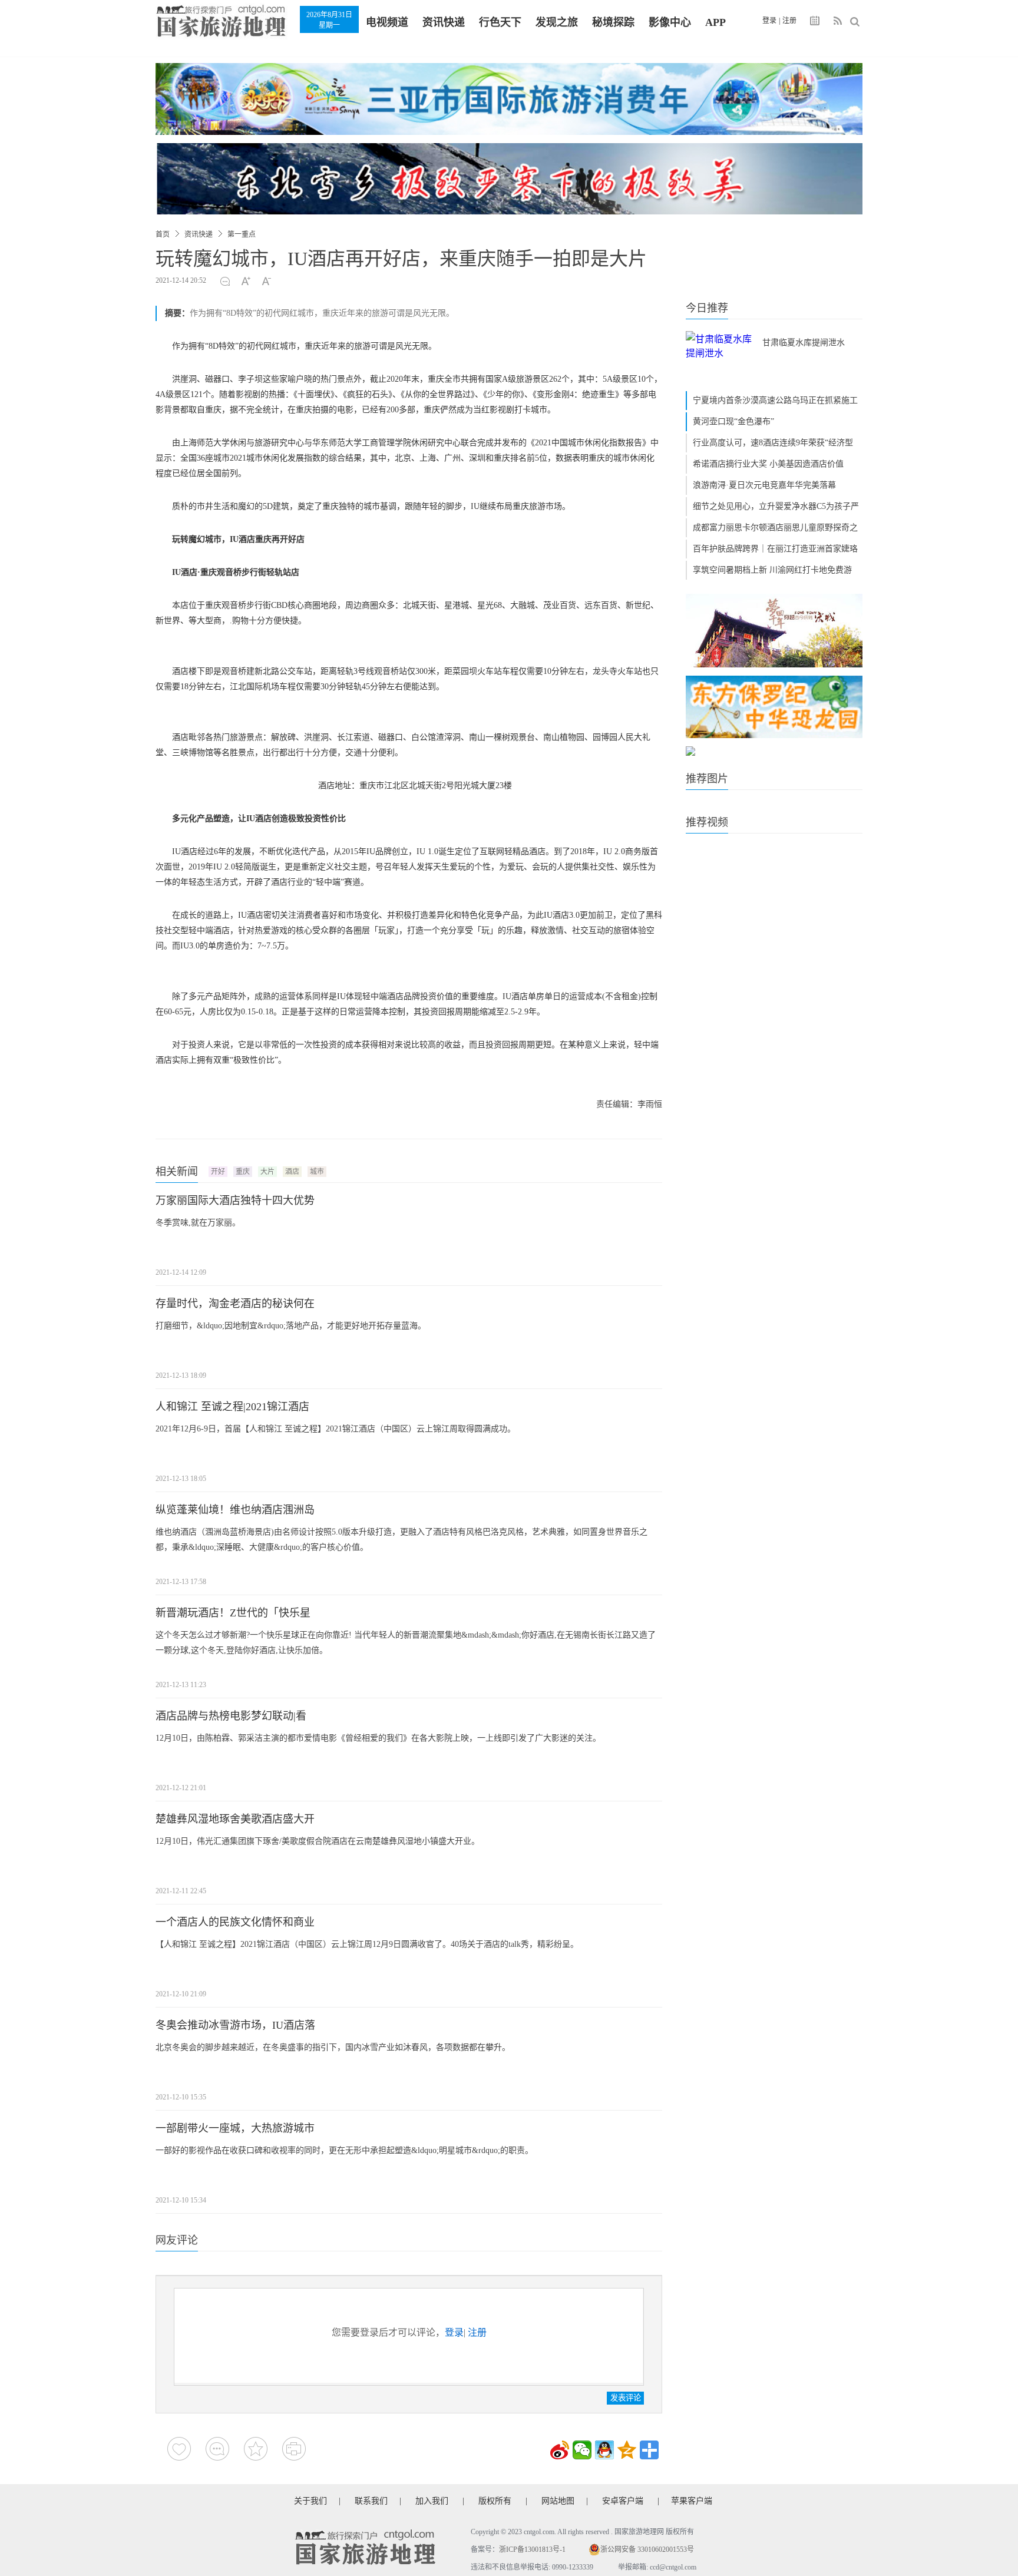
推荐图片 (707, 779)
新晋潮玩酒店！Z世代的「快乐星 (233, 1613)
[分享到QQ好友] (604, 2450)
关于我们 (310, 2501)
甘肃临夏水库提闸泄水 (804, 343)
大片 (267, 1172)
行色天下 (500, 22)
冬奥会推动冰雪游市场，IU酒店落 (235, 2025)
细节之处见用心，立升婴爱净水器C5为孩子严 (776, 506)
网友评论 (177, 2240)
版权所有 (495, 2501)
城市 (317, 1172)
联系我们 (371, 2501)
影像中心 (670, 22)
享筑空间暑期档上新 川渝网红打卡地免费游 (772, 570)
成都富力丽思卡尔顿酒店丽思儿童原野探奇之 (775, 528)
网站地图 (558, 2501)
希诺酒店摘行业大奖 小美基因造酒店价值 (768, 464)
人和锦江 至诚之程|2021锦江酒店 (232, 1407)
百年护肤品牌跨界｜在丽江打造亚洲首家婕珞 (775, 549)
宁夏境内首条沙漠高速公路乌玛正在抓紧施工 (775, 400)
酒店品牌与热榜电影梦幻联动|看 (231, 1716)
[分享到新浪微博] (560, 2450)
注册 (789, 21)
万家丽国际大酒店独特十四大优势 (235, 1201)
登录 (769, 21)
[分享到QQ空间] (627, 2450)
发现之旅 (557, 22)
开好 (218, 1172)
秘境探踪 (613, 22)
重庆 (243, 1172)
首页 (163, 234)
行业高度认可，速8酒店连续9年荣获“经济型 (773, 443)
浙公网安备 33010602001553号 (647, 2549)
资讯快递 (444, 22)
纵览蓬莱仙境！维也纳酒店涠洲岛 (235, 1510)
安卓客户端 (623, 2501)
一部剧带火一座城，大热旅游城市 (235, 2128)
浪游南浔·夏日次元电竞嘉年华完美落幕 (764, 485)
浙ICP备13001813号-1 (532, 2549)
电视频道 (387, 22)
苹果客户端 (692, 2501)
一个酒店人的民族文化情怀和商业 (235, 1922)
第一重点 (242, 234)
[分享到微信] (582, 2450)
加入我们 (432, 2501)
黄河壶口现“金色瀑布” (733, 421)
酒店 (292, 1172)
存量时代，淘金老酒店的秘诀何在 (235, 1304)
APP (715, 22)
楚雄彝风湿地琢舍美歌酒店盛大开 (235, 1819)
